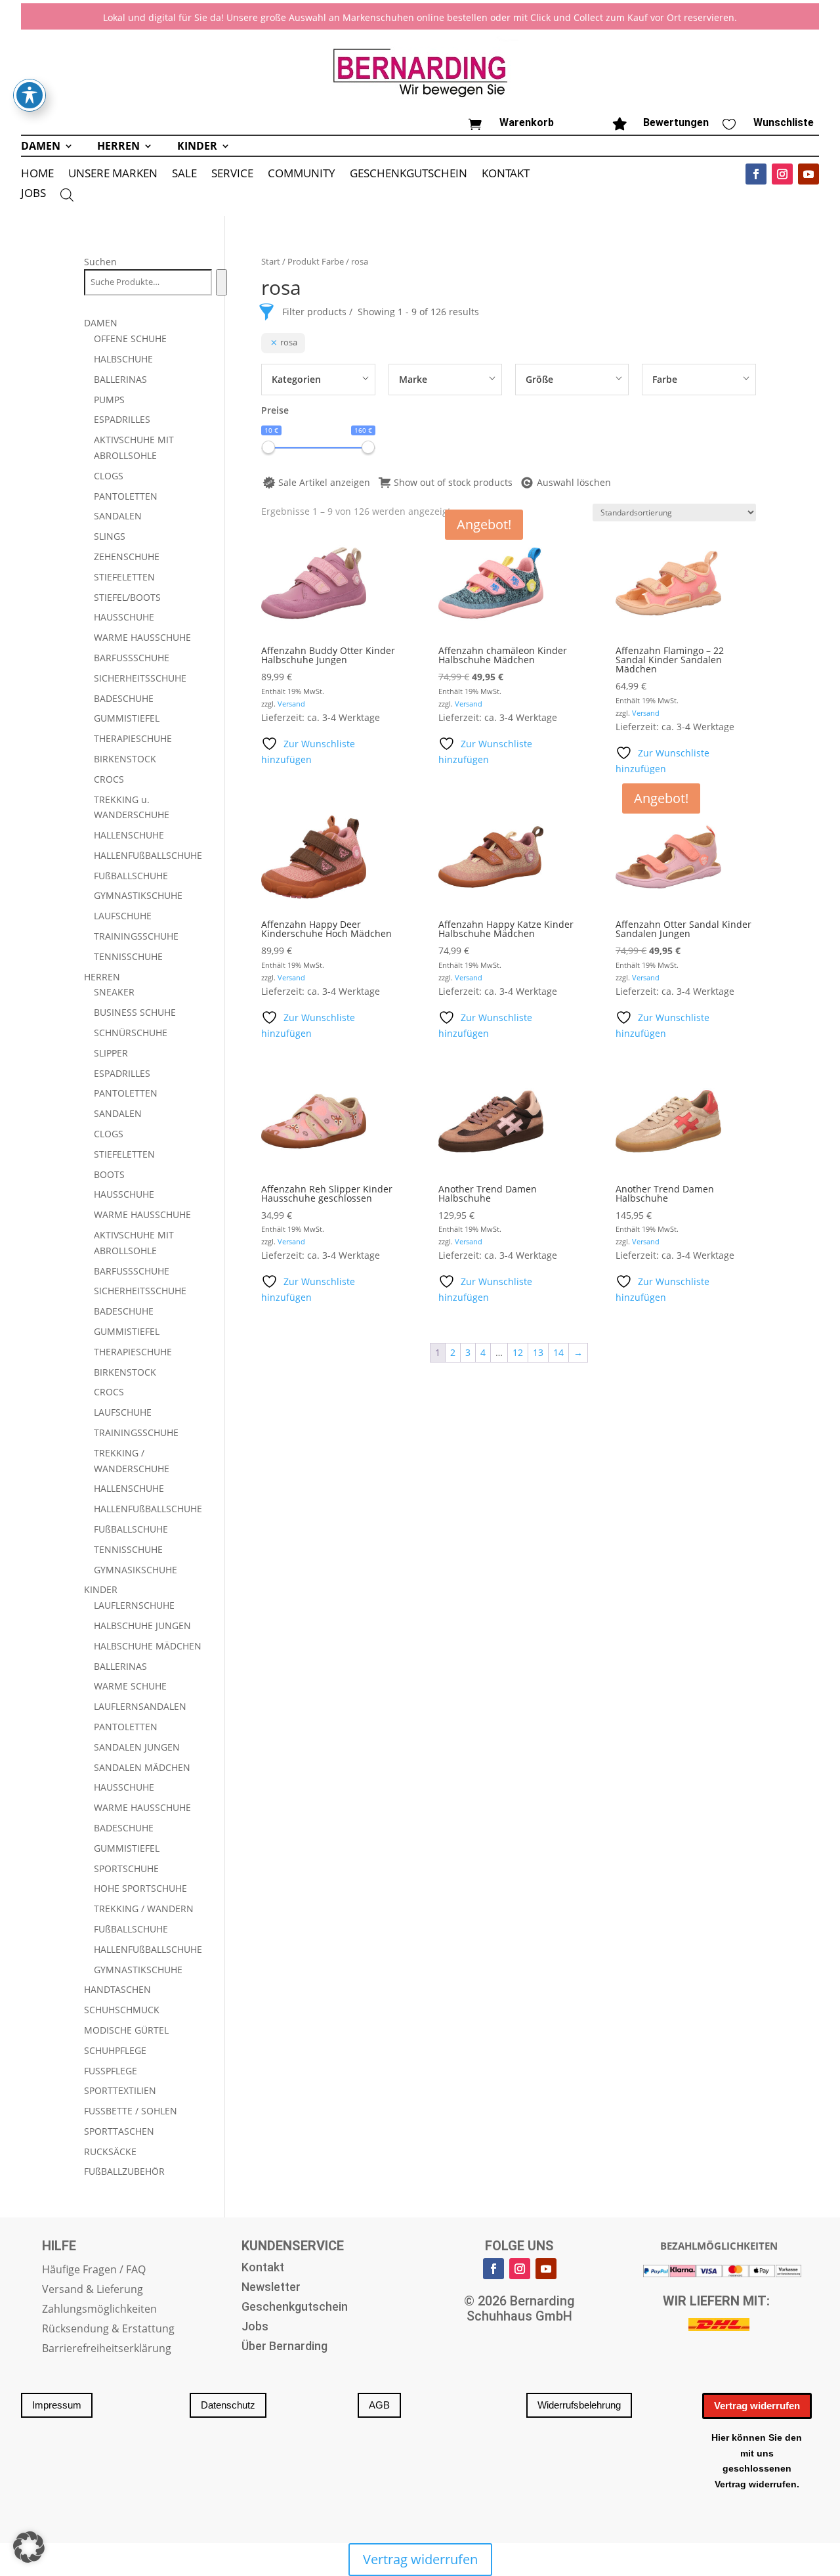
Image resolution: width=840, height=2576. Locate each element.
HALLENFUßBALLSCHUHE (148, 855)
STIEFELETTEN (124, 577)
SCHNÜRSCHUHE (131, 1033)
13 (538, 1352)
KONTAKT (506, 175)
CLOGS (109, 476)
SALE (184, 175)
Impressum (57, 2405)
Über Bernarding (284, 2347)
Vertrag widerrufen (757, 2406)
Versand (291, 704)
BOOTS (109, 1174)
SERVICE (232, 175)
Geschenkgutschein (295, 2308)
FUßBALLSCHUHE (131, 876)
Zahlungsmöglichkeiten (99, 2310)
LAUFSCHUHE (123, 916)
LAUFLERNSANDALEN (140, 1706)
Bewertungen (676, 122)
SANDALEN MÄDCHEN (142, 1767)
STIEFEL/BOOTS (127, 597)
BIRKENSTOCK (125, 759)
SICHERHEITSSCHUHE (140, 678)
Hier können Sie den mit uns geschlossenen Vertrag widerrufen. (757, 2461)
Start (271, 261)
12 (518, 1352)
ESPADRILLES (122, 419)
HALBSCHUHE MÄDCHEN (148, 1646)
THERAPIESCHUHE (133, 738)
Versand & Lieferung (93, 2290)
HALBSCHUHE (123, 359)
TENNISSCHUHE (128, 956)
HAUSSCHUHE (124, 617)
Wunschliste (784, 122)
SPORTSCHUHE (126, 1868)
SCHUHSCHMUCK (122, 2010)
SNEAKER (114, 992)
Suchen (100, 262)
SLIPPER (111, 1053)
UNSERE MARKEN (113, 175)
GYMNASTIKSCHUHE (138, 895)
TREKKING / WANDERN (144, 1909)
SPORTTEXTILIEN (120, 2090)
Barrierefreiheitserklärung (107, 2349)
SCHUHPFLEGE (115, 2050)
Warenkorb (527, 122)
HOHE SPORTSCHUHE (140, 1888)
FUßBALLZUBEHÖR (124, 2171)
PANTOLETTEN (126, 496)
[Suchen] (221, 282)
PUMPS (109, 400)
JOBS (33, 194)
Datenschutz (228, 2405)
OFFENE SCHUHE (130, 338)
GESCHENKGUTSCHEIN (409, 175)
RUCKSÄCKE (110, 2151)
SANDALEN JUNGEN (137, 1747)
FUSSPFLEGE (111, 2071)
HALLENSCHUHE (129, 835)
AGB (379, 2405)
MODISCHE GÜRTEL (126, 2030)
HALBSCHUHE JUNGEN (142, 1626)
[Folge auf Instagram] (782, 174)
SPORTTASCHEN (119, 2131)
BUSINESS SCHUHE (135, 1012)
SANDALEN (118, 516)
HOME (37, 175)
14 (558, 1352)
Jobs (255, 2327)
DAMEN (41, 147)
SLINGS (110, 536)
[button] (29, 2547)
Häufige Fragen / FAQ (94, 2271)
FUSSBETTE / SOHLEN (131, 2111)
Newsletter (271, 2288)
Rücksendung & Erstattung (108, 2330)
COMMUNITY (302, 175)
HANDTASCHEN (117, 1989)
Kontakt (263, 2268)
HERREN (118, 147)
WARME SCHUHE (130, 1686)
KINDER (197, 147)
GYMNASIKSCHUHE (136, 1570)
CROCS (109, 779)
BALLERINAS (120, 379)
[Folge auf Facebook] (756, 174)
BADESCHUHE (124, 698)
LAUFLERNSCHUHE (134, 1605)
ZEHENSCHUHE (127, 557)
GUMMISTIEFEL (127, 718)
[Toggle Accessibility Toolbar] (30, 95)
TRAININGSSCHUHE (136, 936)
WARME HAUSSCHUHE (142, 637)
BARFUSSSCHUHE (132, 658)
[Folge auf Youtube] (808, 174)
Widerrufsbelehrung (579, 2405)
